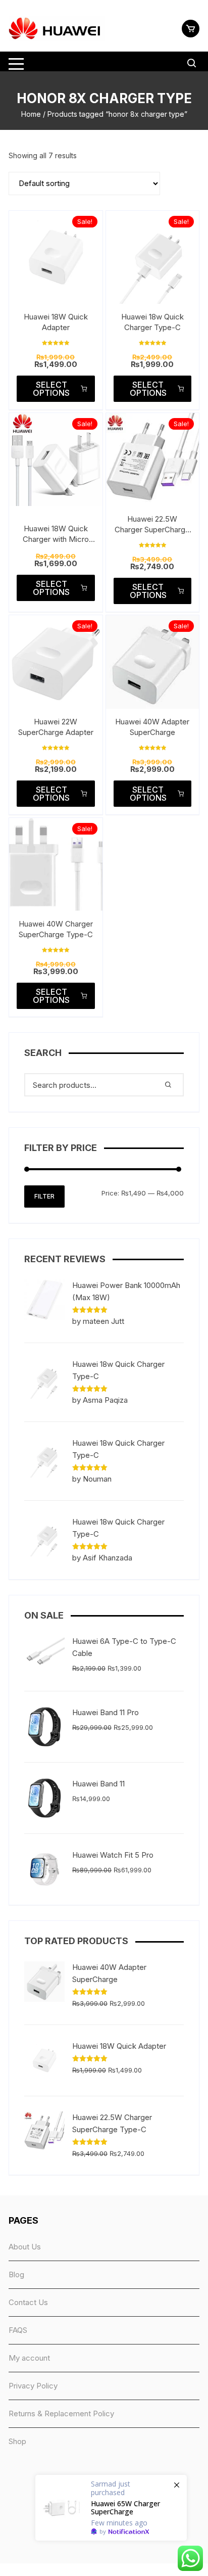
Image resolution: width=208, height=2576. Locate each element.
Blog (16, 2274)
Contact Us (28, 2302)
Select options (51, 389)
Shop (17, 2441)
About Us (25, 2247)
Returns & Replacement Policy (61, 2413)
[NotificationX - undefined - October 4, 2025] (111, 2508)
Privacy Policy (33, 2386)
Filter (44, 1196)
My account (29, 2358)
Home (31, 114)
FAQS (18, 2330)
